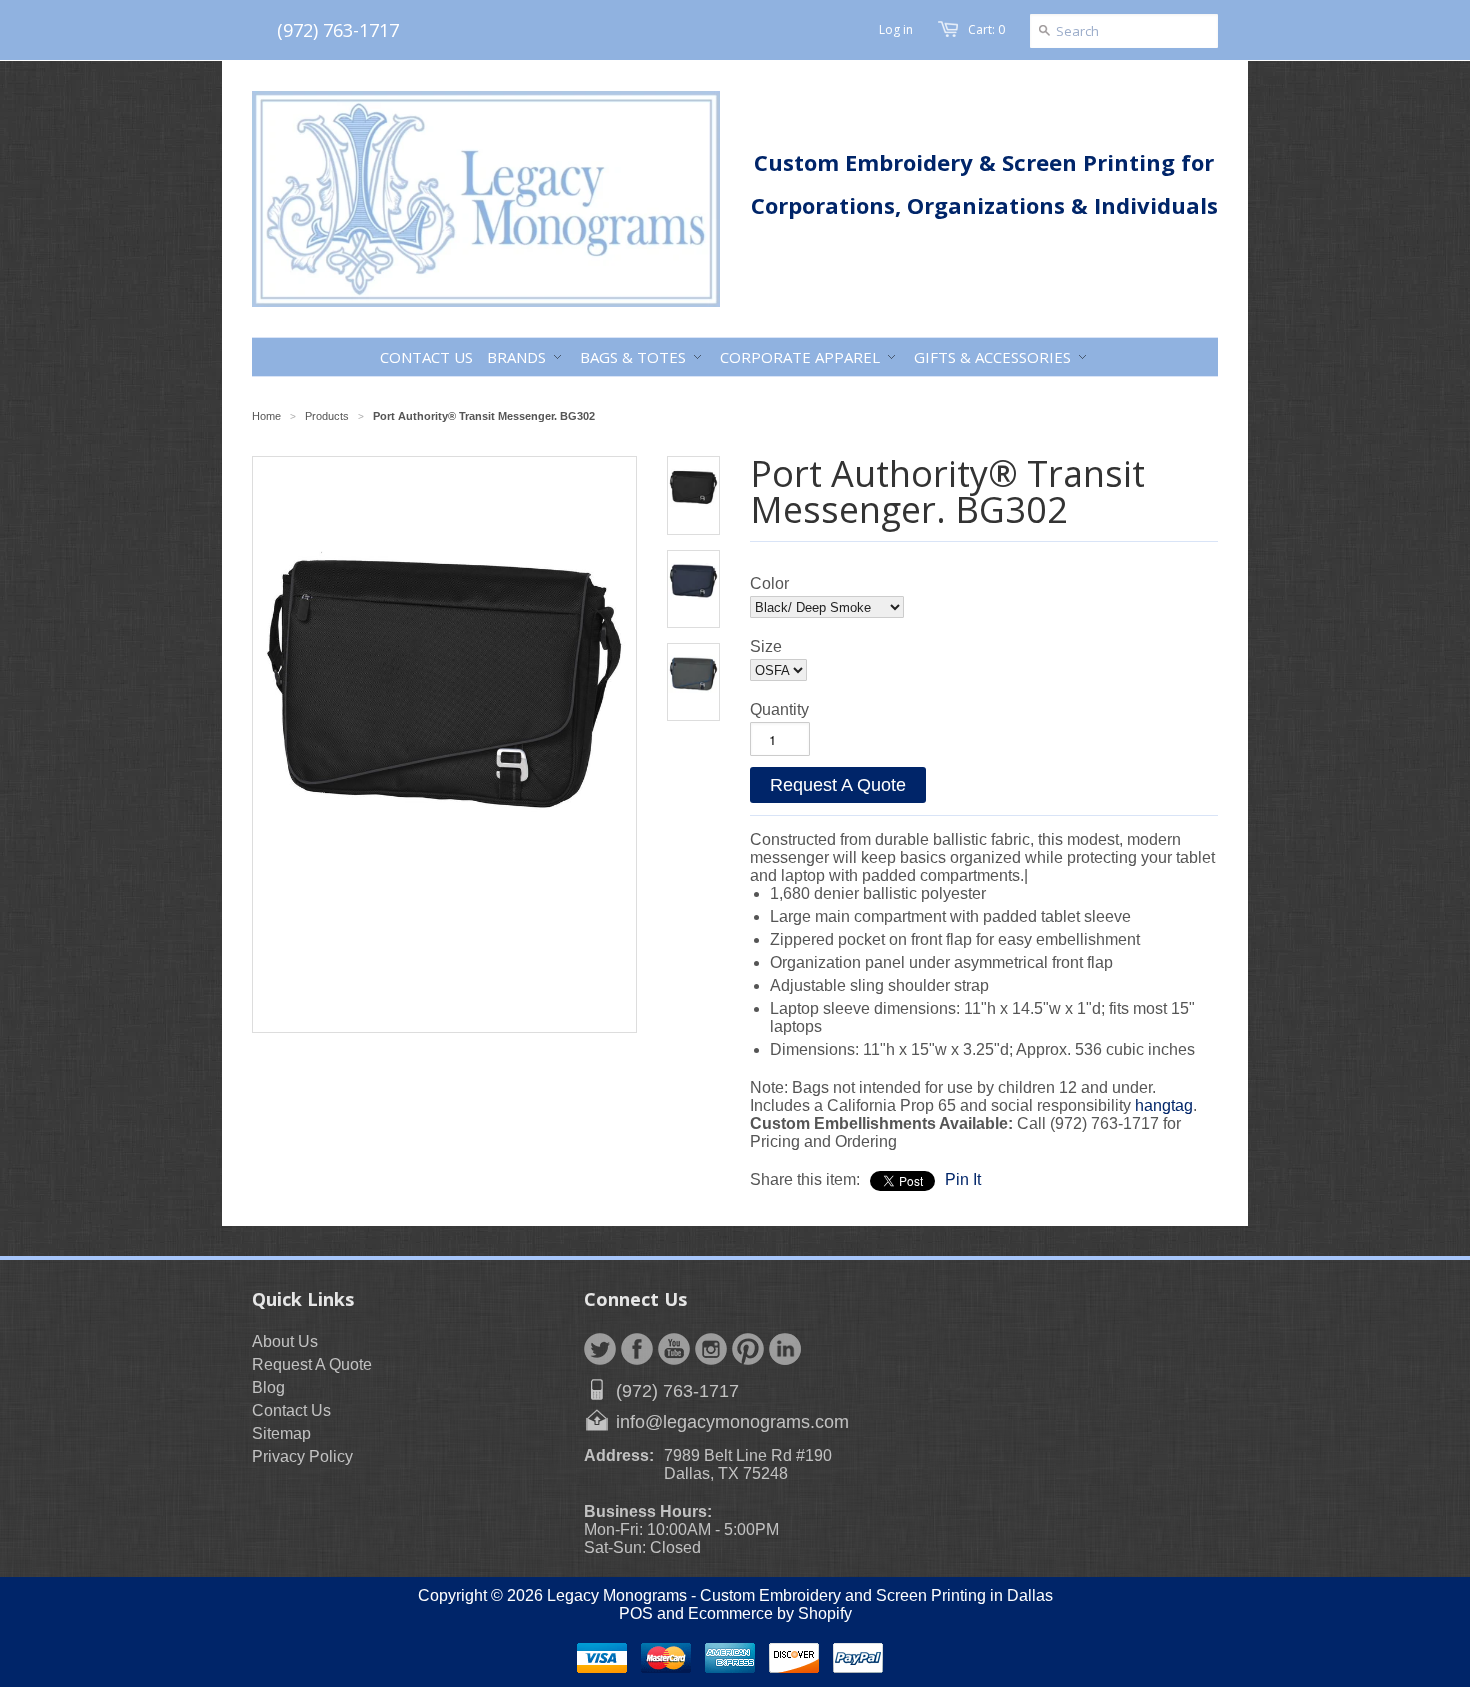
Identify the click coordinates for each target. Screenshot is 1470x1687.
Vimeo (785, 1349)
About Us (285, 1341)
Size (766, 646)
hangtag (1164, 1105)
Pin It (963, 1179)
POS (636, 1613)
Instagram (711, 1349)
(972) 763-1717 (338, 30)
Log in (896, 29)
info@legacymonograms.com (732, 1422)
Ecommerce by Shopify (770, 1613)
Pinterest (748, 1349)
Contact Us (291, 1410)
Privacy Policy (302, 1456)
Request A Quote (838, 785)
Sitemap (281, 1433)
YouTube (674, 1349)
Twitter (600, 1349)
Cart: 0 (986, 29)
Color (769, 583)
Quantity (779, 709)
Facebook (637, 1349)
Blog (268, 1387)
